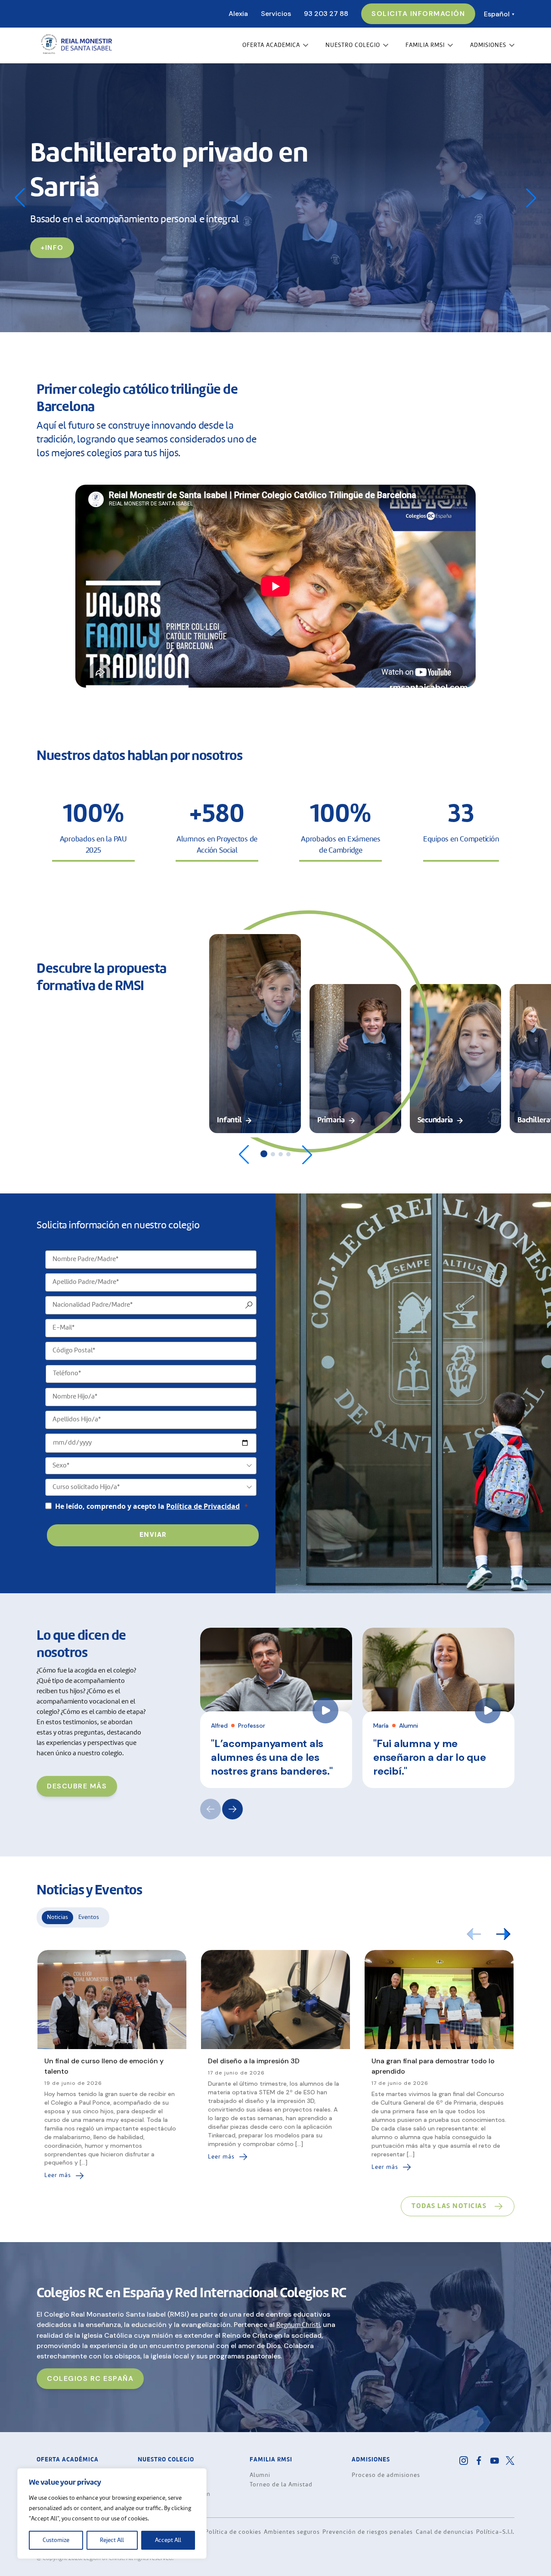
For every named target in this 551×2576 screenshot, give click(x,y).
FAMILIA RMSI (425, 45)
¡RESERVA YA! (66, 230)
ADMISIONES (488, 45)
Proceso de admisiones (386, 2475)
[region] (112, 2514)
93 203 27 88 (326, 14)
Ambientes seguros (292, 2532)
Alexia (238, 14)
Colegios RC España (90, 2378)
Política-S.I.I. (495, 2532)
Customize (56, 2540)
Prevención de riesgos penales (368, 2532)
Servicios (276, 14)
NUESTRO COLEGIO (353, 45)
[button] (531, 198)
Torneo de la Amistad (281, 2485)
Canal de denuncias (445, 2532)
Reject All (112, 2540)
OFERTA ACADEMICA (271, 45)
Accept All (168, 2540)
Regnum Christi (298, 2325)
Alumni (260, 2475)
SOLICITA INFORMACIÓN (418, 14)
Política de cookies (233, 2532)
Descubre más (77, 1786)
